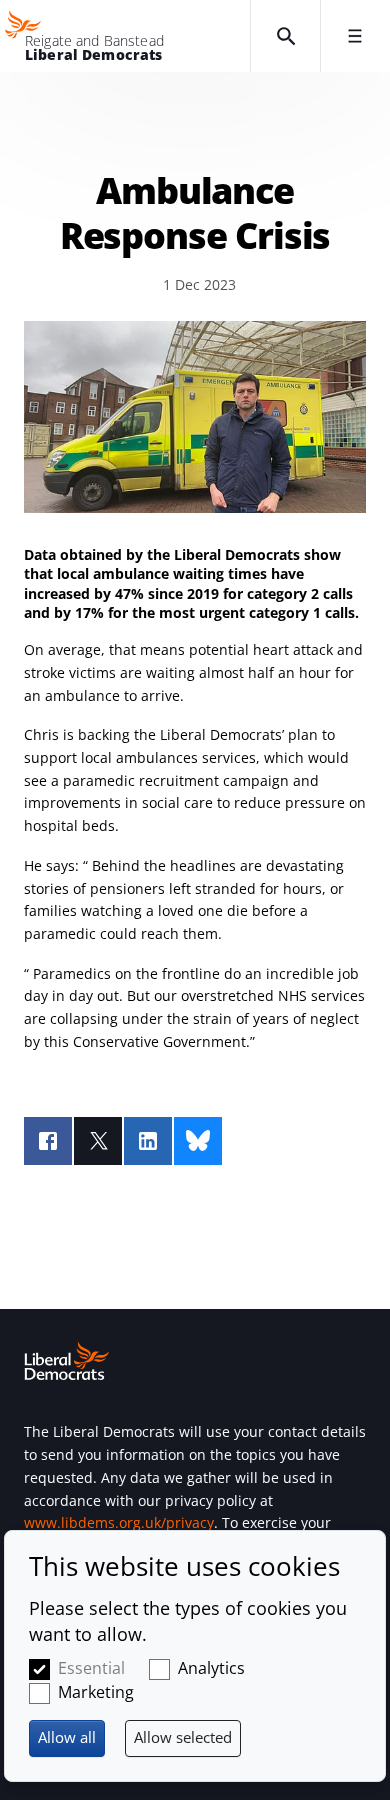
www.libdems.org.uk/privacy (119, 1522)
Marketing (96, 1692)
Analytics (211, 1668)
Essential (91, 1668)
